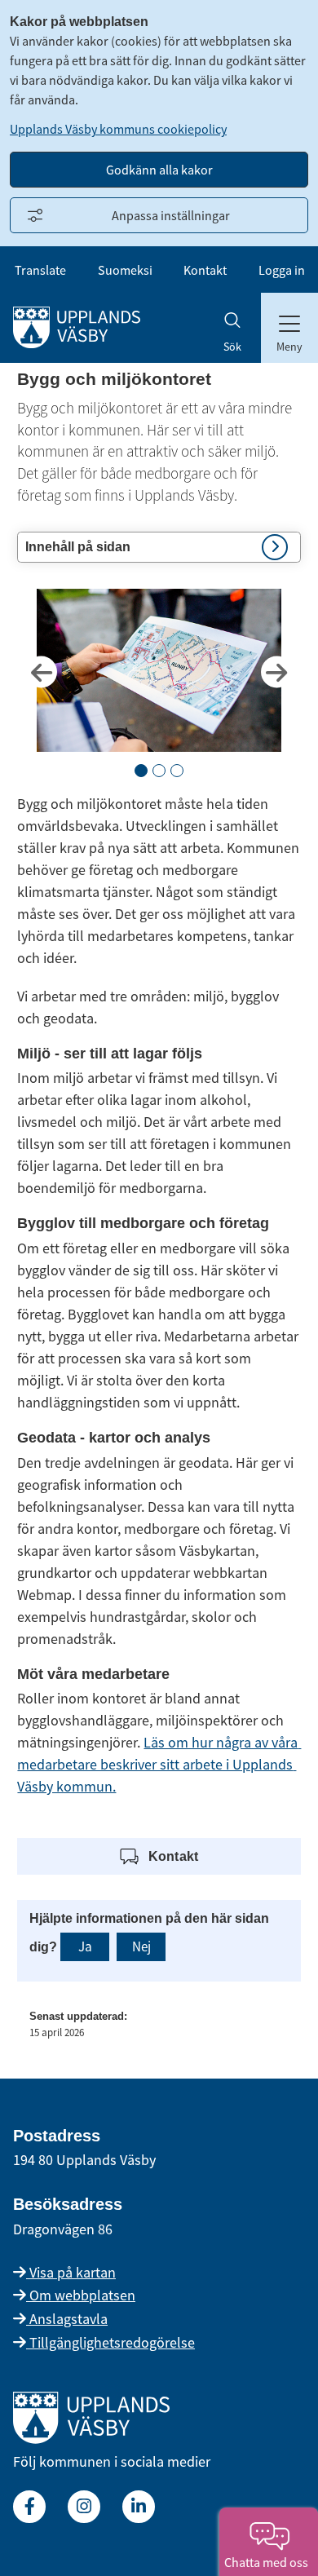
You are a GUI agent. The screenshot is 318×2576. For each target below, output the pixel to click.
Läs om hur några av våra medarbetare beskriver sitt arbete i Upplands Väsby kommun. (159, 1764)
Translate (40, 270)
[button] (159, 547)
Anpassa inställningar (171, 215)
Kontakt (205, 270)
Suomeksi (125, 270)
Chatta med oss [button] (269, 2562)
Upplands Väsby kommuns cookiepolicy (118, 129)
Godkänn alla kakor (159, 170)
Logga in (282, 270)
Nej (141, 1946)
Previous (41, 672)
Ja (85, 1946)
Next (277, 672)
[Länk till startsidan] (91, 2439)
